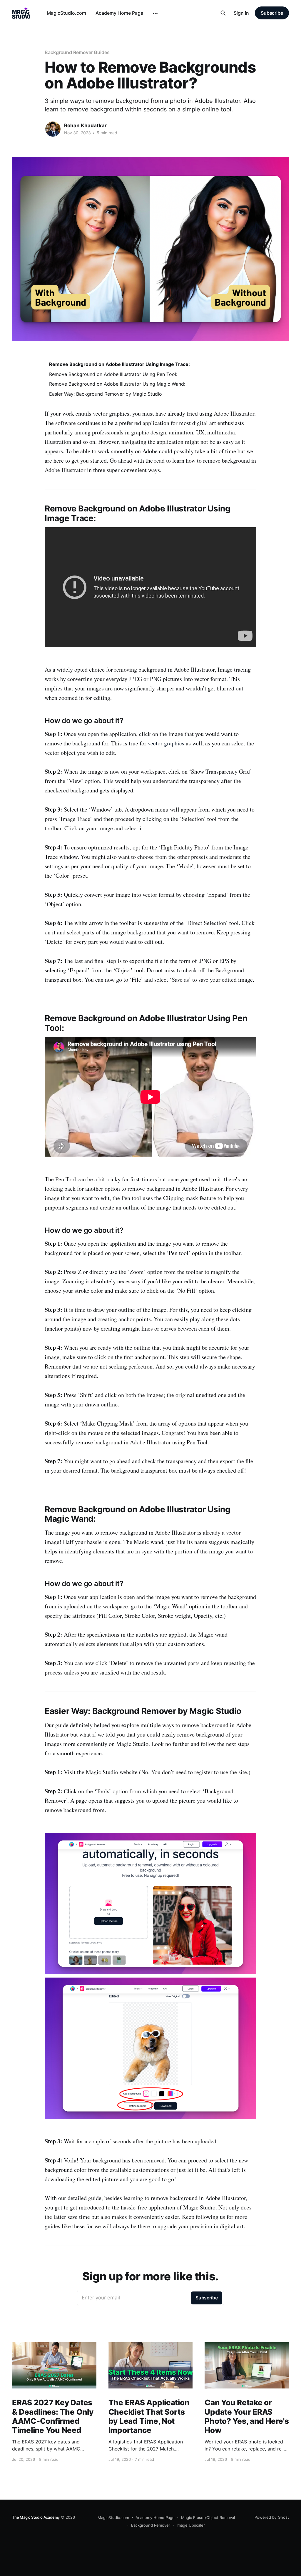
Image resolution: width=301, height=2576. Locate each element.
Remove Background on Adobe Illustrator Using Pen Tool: (113, 374)
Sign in (241, 13)
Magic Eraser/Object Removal (208, 2518)
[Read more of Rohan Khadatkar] (53, 129)
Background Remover (151, 2525)
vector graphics (166, 743)
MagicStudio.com (66, 13)
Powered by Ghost (272, 2517)
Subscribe (272, 13)
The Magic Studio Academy (36, 2517)
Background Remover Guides (77, 52)
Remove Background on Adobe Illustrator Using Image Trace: (119, 364)
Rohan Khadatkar (85, 126)
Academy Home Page (119, 13)
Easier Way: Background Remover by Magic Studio (106, 394)
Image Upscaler (191, 2525)
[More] (155, 13)
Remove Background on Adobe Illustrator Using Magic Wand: (117, 384)
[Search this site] (223, 13)
